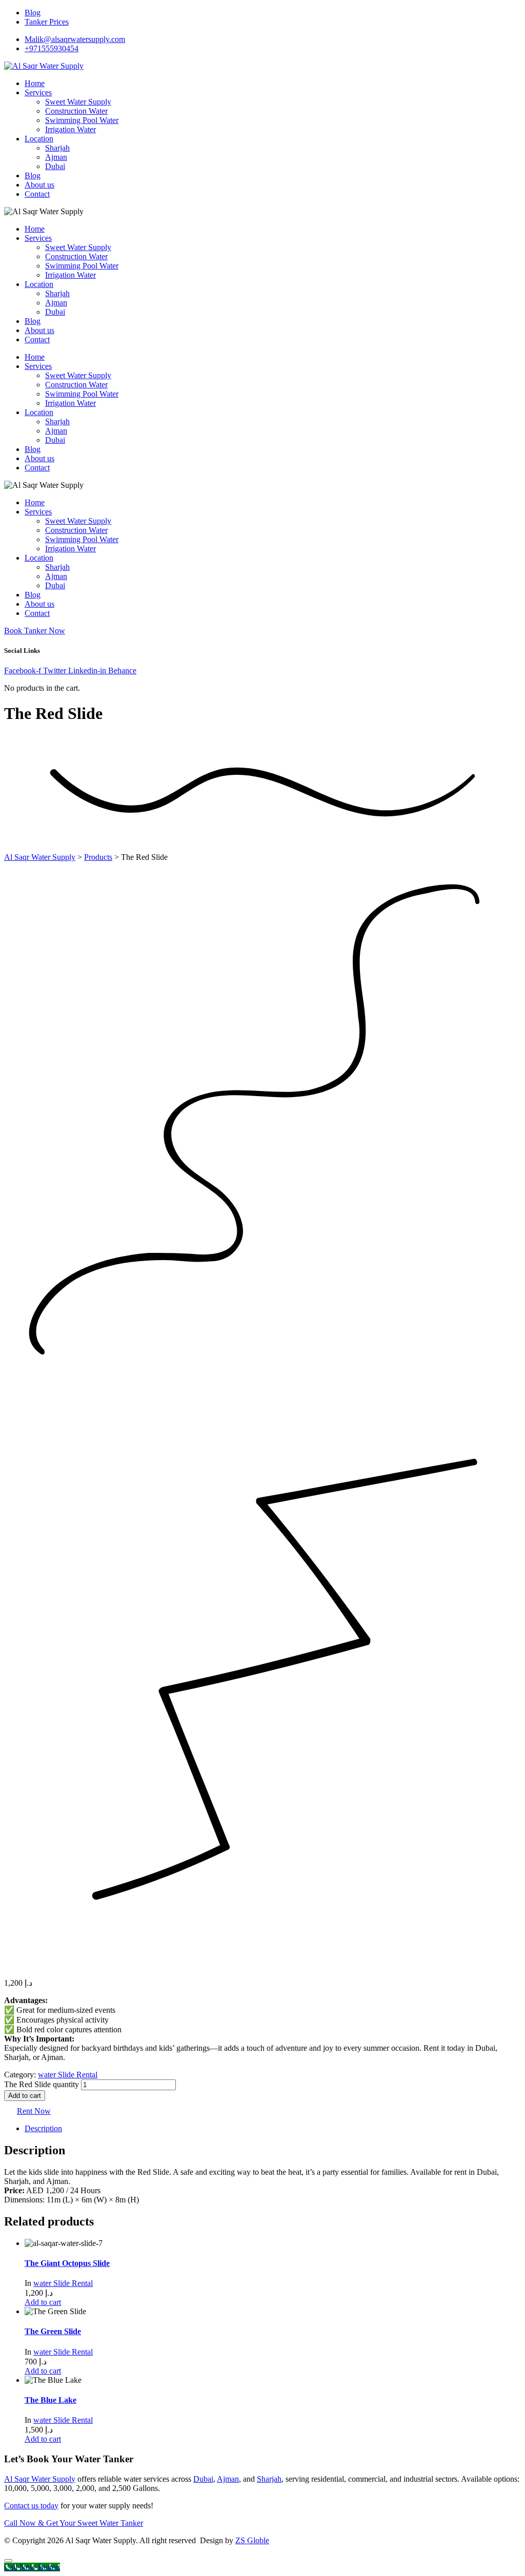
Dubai (203, 2479)
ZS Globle (252, 2540)
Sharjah (269, 2479)
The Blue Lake (51, 2400)
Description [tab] (43, 2128)
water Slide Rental (68, 2075)
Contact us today (31, 2506)
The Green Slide (53, 2331)
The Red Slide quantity (42, 2084)
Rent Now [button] (34, 2111)
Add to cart (25, 2096)
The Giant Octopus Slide (67, 2263)
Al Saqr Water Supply (40, 2479)
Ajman (228, 2479)
